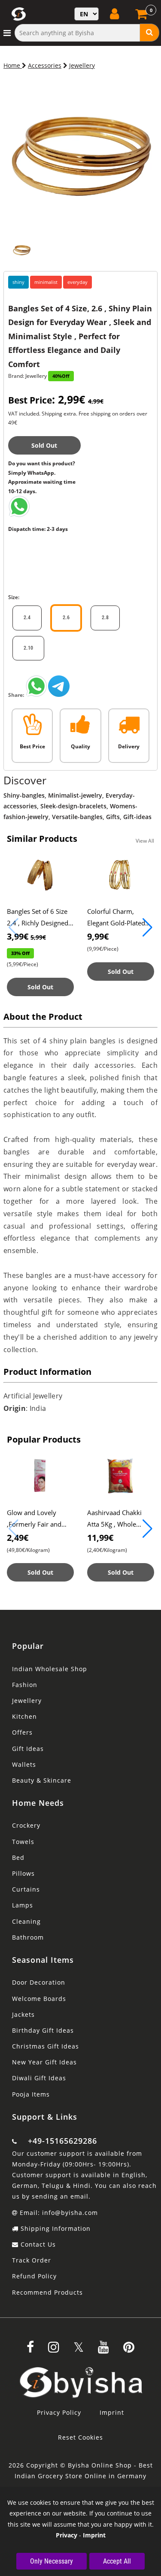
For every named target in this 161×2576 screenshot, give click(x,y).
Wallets (24, 1764)
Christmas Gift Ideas (46, 2046)
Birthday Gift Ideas (43, 2030)
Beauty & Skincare (42, 1780)
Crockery (26, 1825)
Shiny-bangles (24, 795)
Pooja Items (31, 2094)
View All (145, 841)
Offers (22, 1732)
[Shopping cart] (142, 17)
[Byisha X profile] (79, 2350)
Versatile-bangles (77, 817)
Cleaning (26, 1921)
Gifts (113, 817)
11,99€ (100, 1538)
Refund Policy (34, 2276)
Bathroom (28, 1937)
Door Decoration (39, 1982)
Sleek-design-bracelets (73, 806)
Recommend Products (47, 2292)
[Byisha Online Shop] (19, 515)
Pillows (23, 1873)
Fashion (25, 1685)
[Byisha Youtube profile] (103, 2350)
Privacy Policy (59, 2412)
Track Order (32, 2260)
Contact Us (37, 2244)
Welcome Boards (39, 1999)
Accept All (117, 2561)
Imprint (112, 2412)
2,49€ (18, 1538)
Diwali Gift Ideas (39, 2078)
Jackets (23, 2014)
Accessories (45, 65)
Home (13, 65)
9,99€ (98, 936)
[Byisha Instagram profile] (54, 2350)
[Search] (150, 33)
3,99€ (26, 936)
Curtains (26, 1889)
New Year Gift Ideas (44, 2062)
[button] (147, 928)
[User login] (115, 14)
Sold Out (44, 445)
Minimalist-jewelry (75, 795)
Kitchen (24, 1716)
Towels (23, 1842)
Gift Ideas (28, 1749)
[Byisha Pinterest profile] (129, 2350)
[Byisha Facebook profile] (30, 2350)
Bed (18, 1857)
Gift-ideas (137, 817)
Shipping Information (55, 2228)
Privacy (67, 2535)
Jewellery (82, 65)
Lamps (23, 1905)
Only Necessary (52, 2561)
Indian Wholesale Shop (50, 1669)
